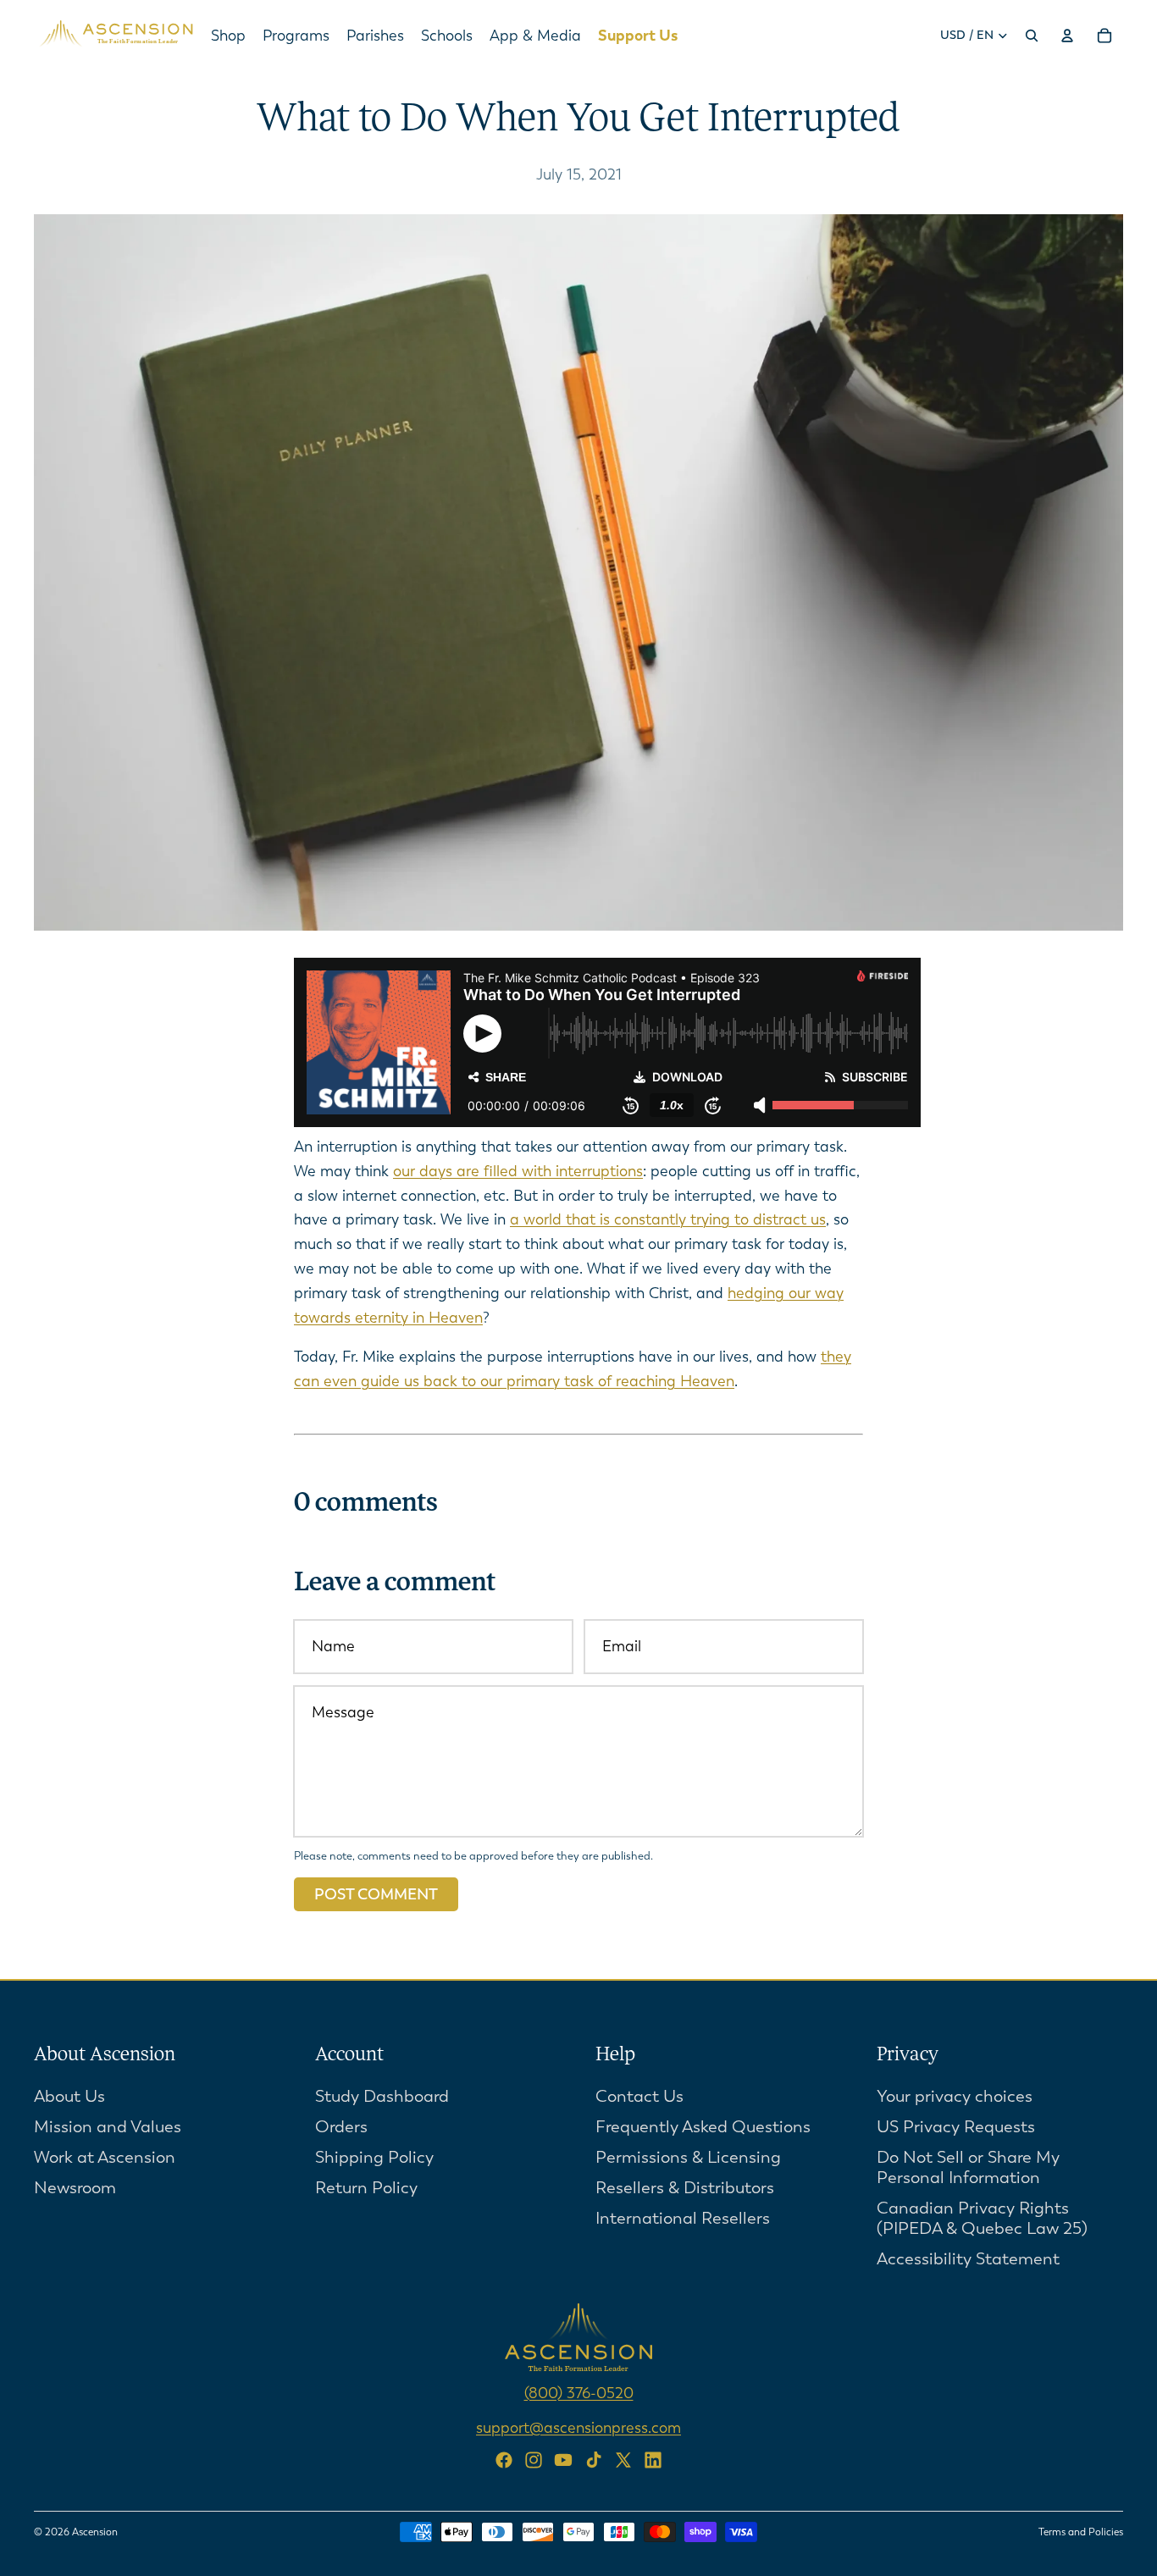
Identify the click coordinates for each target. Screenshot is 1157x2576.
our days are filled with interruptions (518, 1171)
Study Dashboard (382, 2096)
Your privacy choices (955, 2096)
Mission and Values (108, 2127)
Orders (341, 2127)
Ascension (95, 2532)
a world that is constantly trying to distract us (668, 1219)
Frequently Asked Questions (703, 2127)
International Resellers (683, 2218)
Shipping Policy (374, 2157)
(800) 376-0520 (579, 2393)
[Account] (1067, 36)
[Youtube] (563, 2460)
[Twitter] (623, 2460)
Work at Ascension (105, 2157)
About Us (69, 2096)
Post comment (376, 1894)
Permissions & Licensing (688, 2157)
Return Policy (366, 2188)
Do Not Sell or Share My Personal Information (968, 2167)
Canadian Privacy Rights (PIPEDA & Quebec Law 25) (982, 2218)
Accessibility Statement (968, 2259)
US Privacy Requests (956, 2127)
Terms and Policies (1081, 2532)
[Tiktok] (594, 2460)
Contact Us (639, 2096)
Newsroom (75, 2188)
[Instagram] (534, 2460)
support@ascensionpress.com (578, 2427)
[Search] (1032, 36)
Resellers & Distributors (685, 2188)
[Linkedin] (653, 2460)
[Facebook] (504, 2460)
